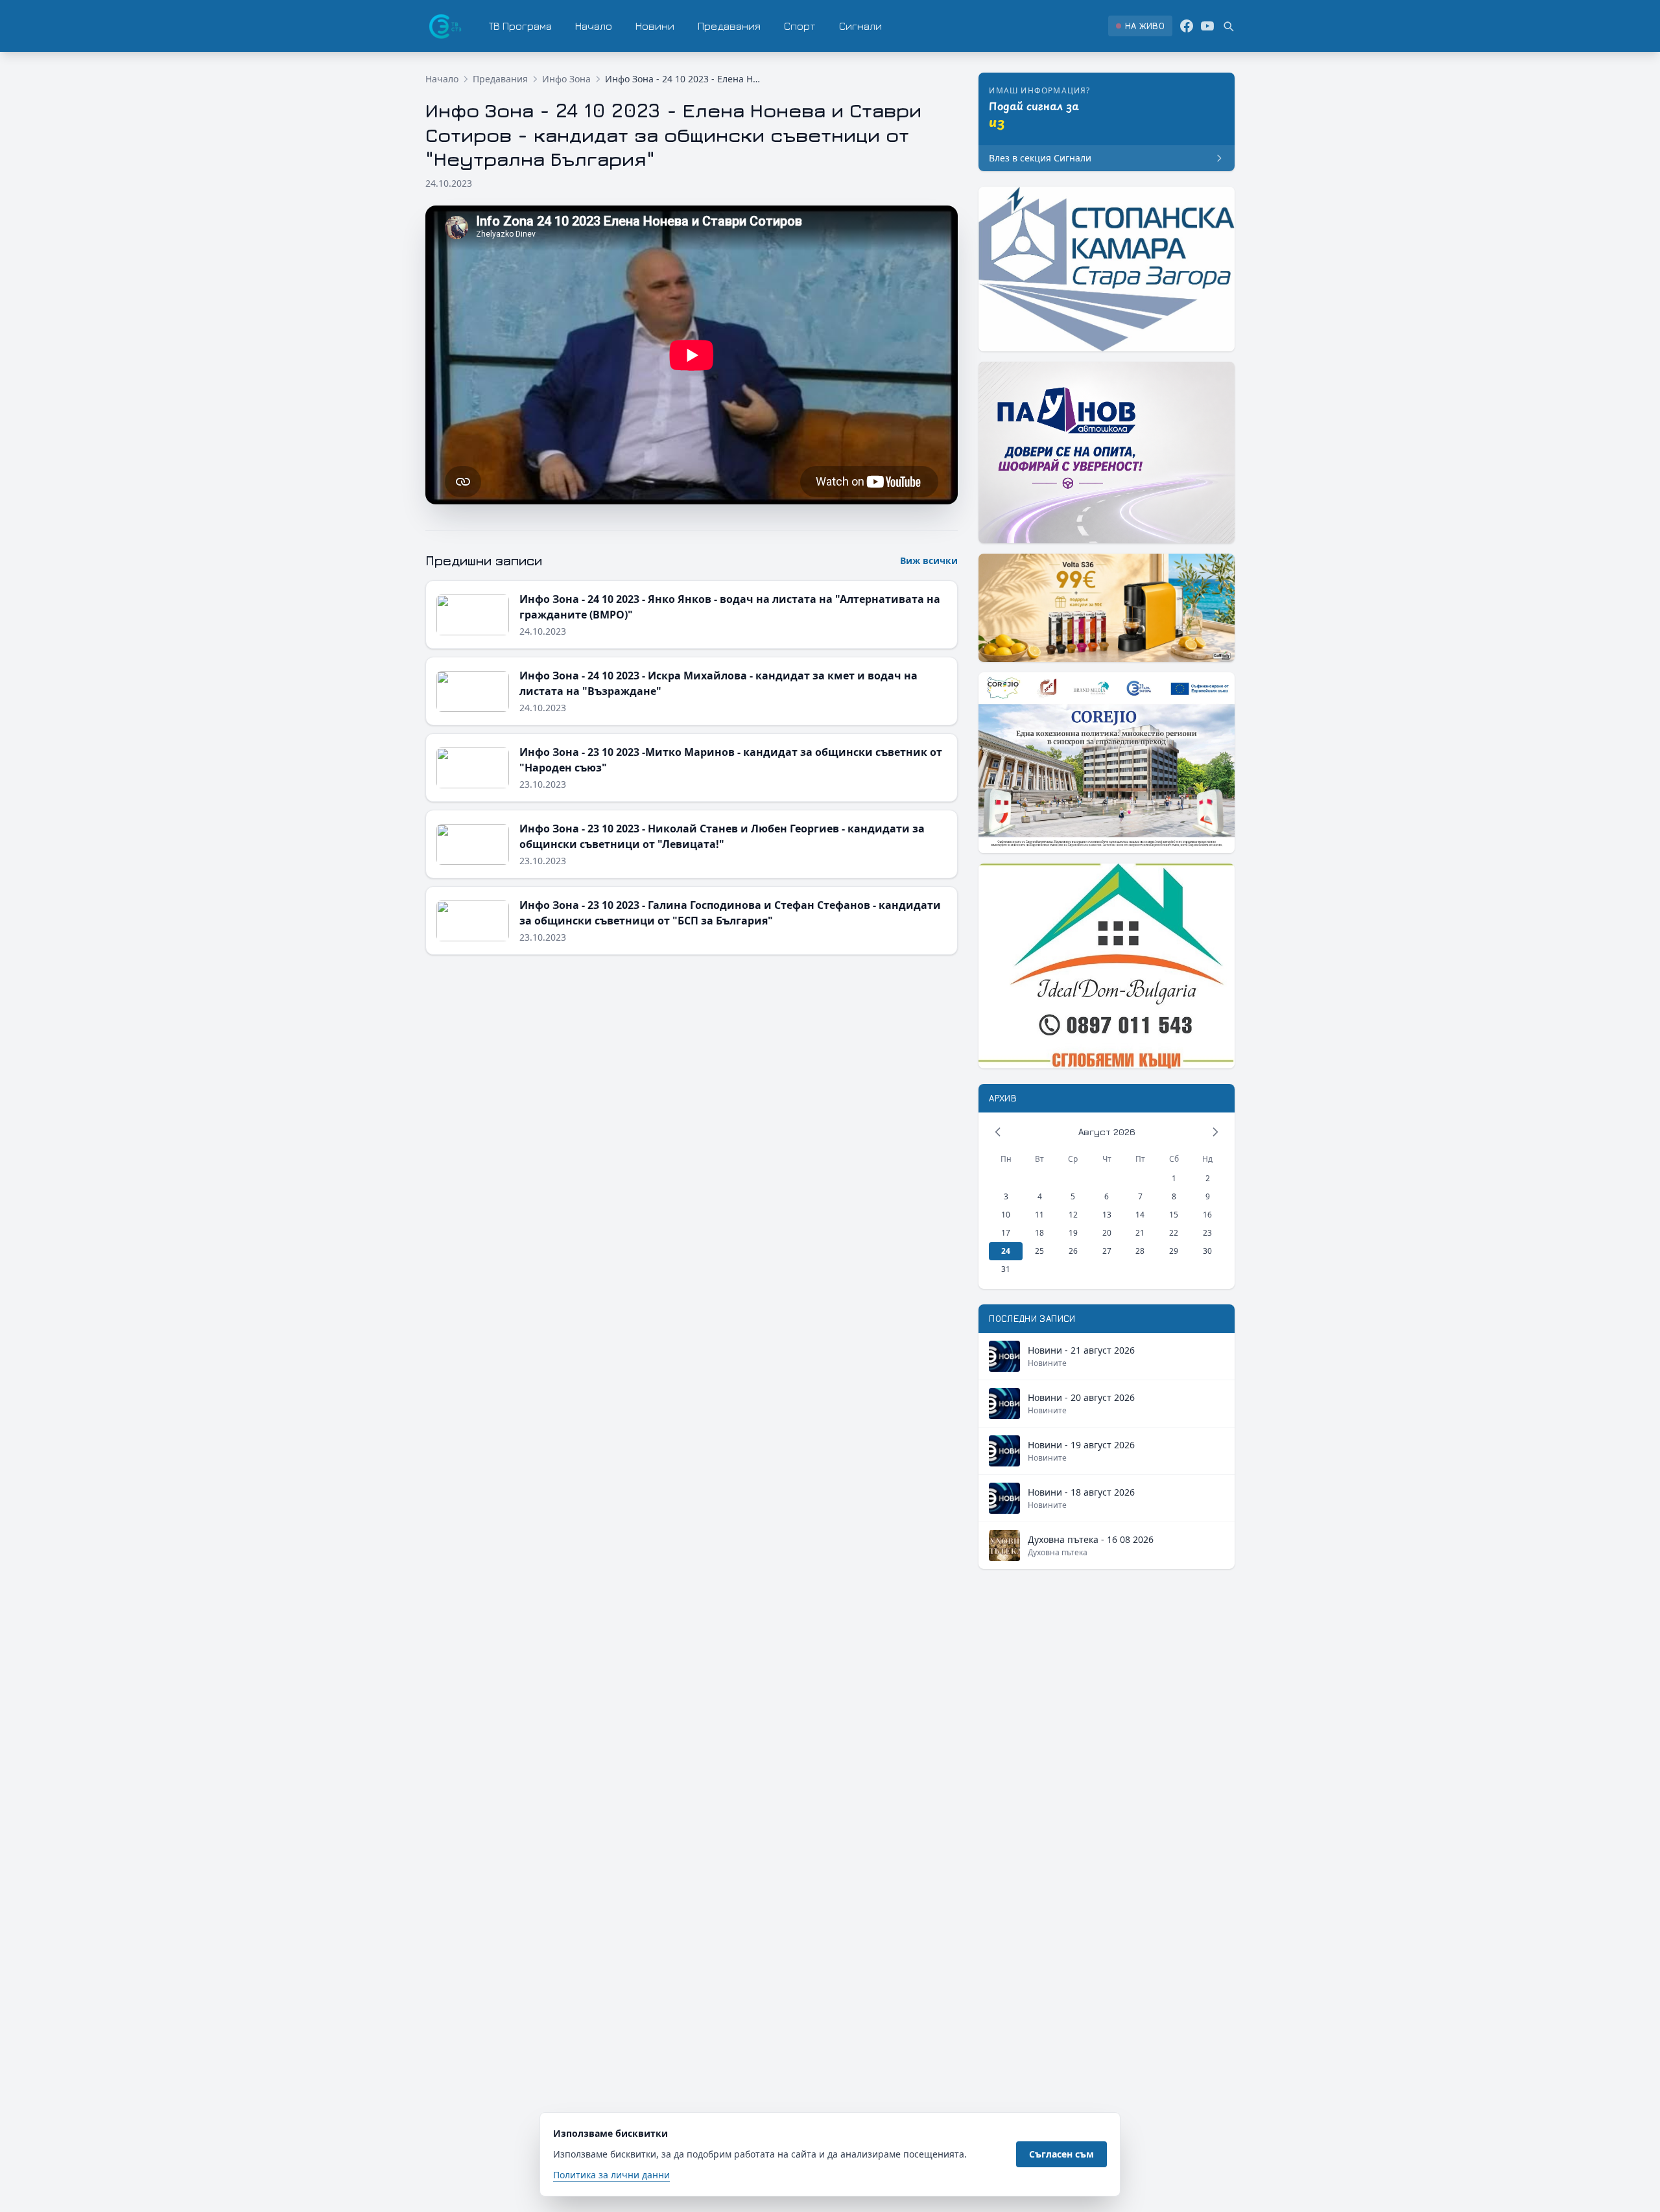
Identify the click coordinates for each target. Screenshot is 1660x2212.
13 (1107, 1215)
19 (1073, 1233)
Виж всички (929, 560)
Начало (594, 26)
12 (1073, 1215)
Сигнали (860, 26)
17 (1006, 1233)
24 (1006, 1251)
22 (1174, 1233)
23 (1207, 1233)
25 (1039, 1251)
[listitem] (1140, 26)
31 (1006, 1269)
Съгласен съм (1061, 2154)
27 (1107, 1251)
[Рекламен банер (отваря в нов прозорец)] (1107, 269)
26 (1073, 1251)
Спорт (800, 26)
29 (1174, 1251)
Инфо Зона (566, 79)
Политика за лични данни (611, 2175)
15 (1174, 1215)
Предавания (729, 26)
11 (1039, 1215)
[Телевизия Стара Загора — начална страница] (444, 26)
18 (1039, 1233)
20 (1107, 1233)
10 (1006, 1215)
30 (1207, 1251)
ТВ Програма (520, 26)
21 (1140, 1233)
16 (1207, 1215)
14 (1140, 1215)
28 (1140, 1251)
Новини (655, 26)
